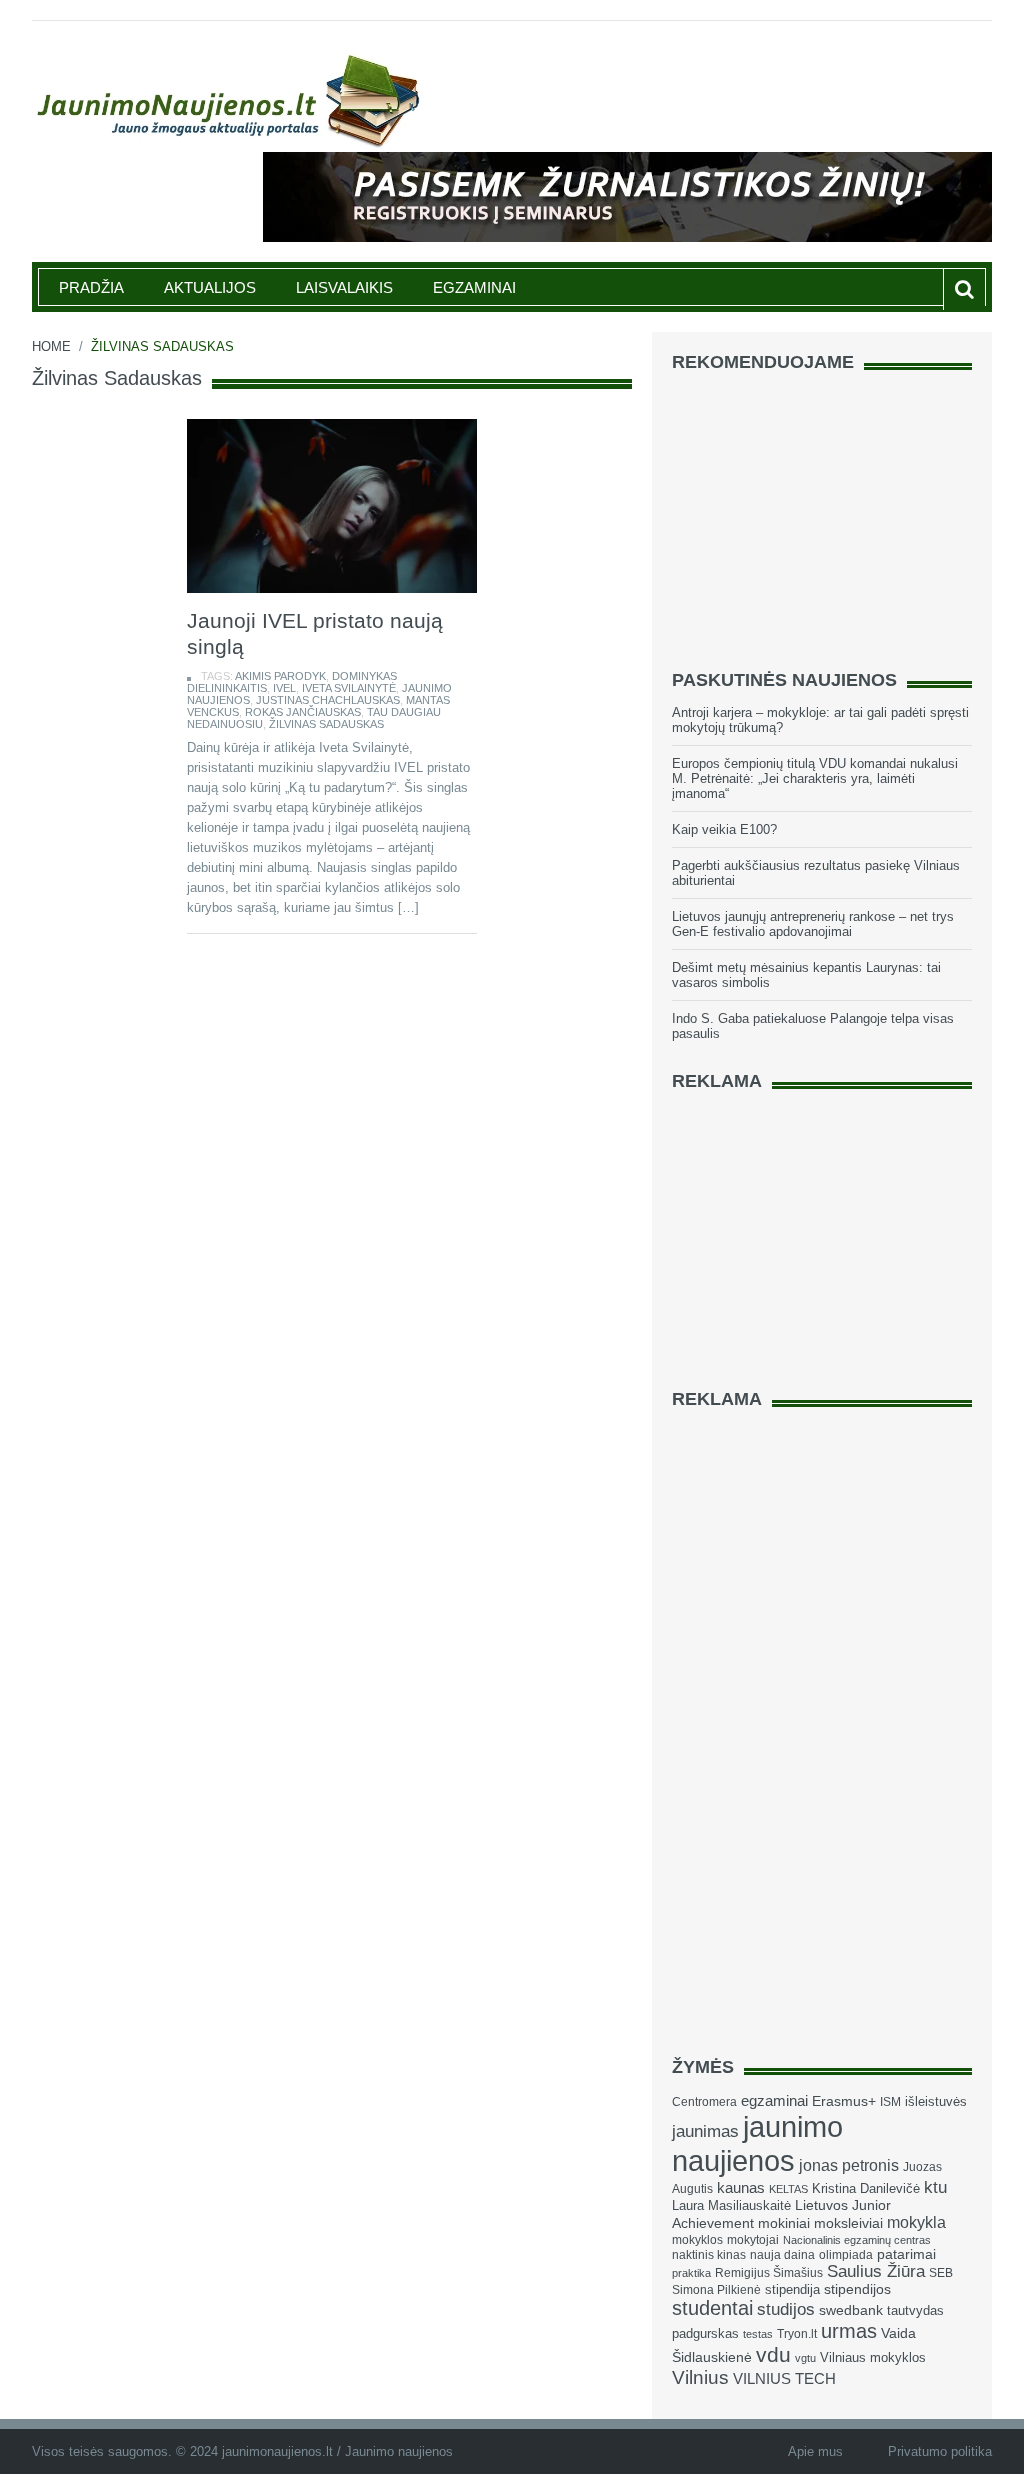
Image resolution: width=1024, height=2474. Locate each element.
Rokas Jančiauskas (303, 712)
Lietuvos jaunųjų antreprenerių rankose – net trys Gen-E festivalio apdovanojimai (813, 924)
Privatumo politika (940, 2451)
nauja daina (782, 2255)
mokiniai (784, 2223)
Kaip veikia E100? (724, 829)
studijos (786, 2309)
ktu (935, 2187)
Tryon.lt (797, 2334)
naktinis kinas (709, 2255)
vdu (773, 2354)
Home (51, 346)
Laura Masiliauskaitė (731, 2205)
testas (758, 2334)
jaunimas (705, 2131)
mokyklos (697, 2240)
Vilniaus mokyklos (873, 2357)
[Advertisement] (822, 512)
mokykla (916, 2222)
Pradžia (91, 287)
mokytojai (753, 2240)
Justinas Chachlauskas (328, 700)
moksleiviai (848, 2223)
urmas (849, 2331)
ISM (890, 2102)
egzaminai (774, 2100)
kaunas (741, 2187)
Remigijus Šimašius (769, 2273)
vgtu (805, 2358)
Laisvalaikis (344, 287)
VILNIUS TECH (784, 2379)
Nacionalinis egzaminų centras (857, 2240)
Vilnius (700, 2377)
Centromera (704, 2102)
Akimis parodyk (280, 676)
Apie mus (815, 2451)
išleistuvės (936, 2101)
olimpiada (846, 2255)
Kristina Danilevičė (866, 2188)
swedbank (851, 2310)
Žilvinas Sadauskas (326, 724)
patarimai (906, 2254)
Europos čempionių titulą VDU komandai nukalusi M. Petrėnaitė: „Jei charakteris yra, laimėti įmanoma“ (815, 778)
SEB (941, 2273)
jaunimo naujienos (757, 2143)
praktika (691, 2273)
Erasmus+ (844, 2101)
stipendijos (857, 2289)
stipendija (792, 2289)
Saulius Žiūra (876, 2271)
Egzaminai (474, 287)
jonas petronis (849, 2165)
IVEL (284, 688)
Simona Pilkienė (716, 2290)
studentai (712, 2308)
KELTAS (788, 2189)
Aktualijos (210, 287)
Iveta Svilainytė (349, 688)
